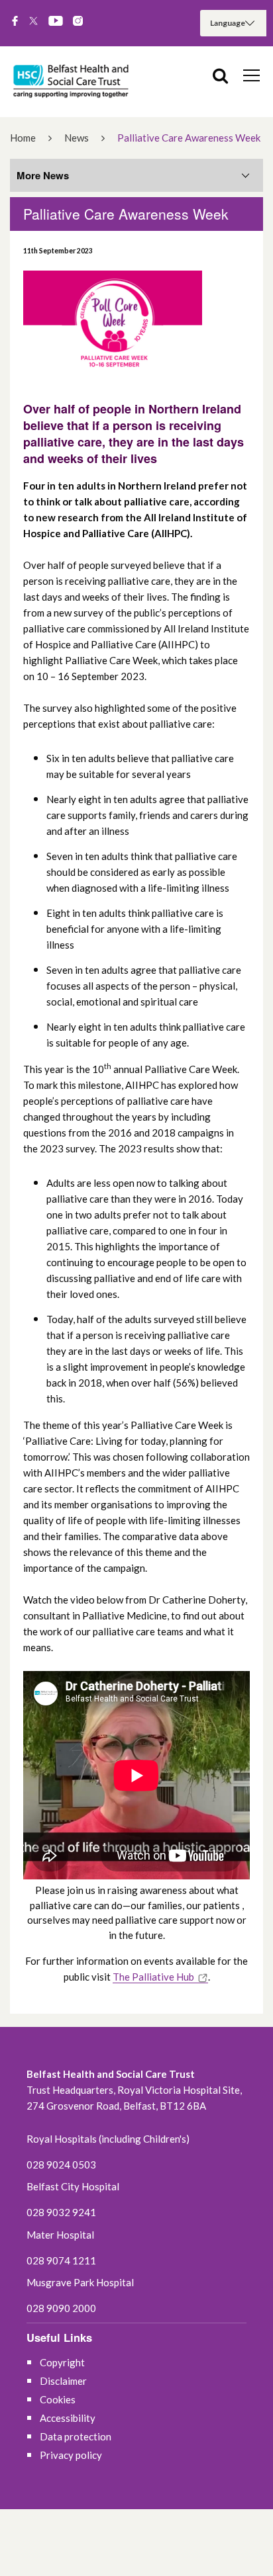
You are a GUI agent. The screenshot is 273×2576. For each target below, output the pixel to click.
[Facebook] (15, 22)
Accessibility (68, 2418)
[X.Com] (33, 22)
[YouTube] (56, 22)
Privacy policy (71, 2455)
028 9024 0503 (61, 2165)
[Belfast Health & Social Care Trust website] (73, 82)
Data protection (76, 2436)
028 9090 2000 (61, 2308)
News (77, 138)
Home (23, 138)
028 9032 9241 (61, 2212)
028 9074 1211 (61, 2260)
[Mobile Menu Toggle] (251, 75)
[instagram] (78, 22)
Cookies (58, 2399)
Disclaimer (63, 2381)
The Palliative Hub (153, 1977)
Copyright (62, 2362)
